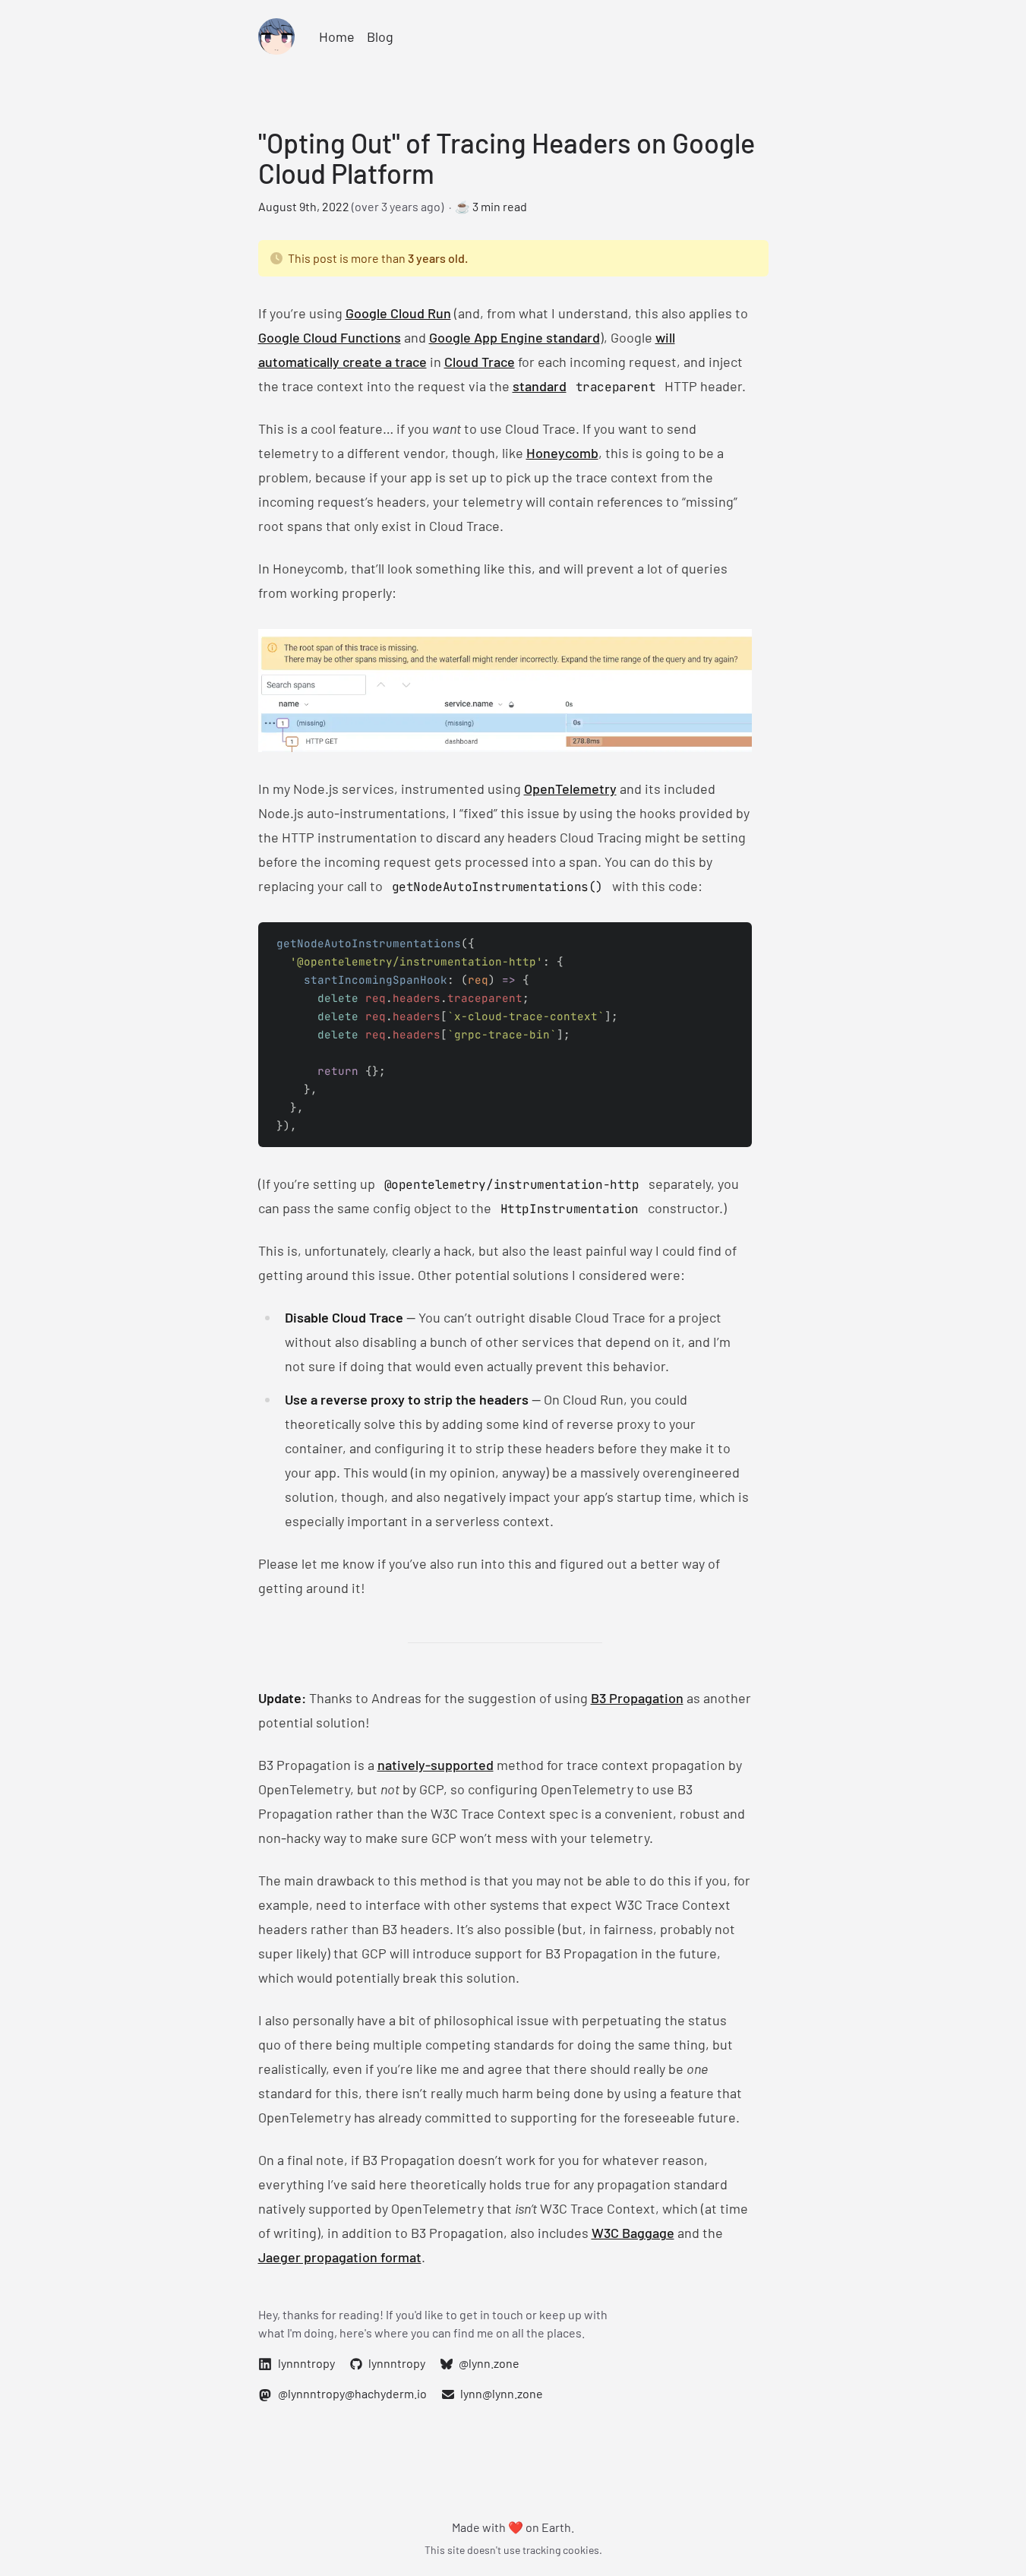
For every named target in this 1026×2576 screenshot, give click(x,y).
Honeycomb (562, 453)
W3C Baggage (633, 2233)
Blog (380, 36)
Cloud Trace (480, 362)
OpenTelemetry (570, 789)
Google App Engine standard (515, 337)
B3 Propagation (637, 1698)
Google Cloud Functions (330, 337)
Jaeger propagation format (340, 2257)
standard (540, 386)
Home (337, 36)
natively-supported (436, 1765)
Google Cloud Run (398, 313)
